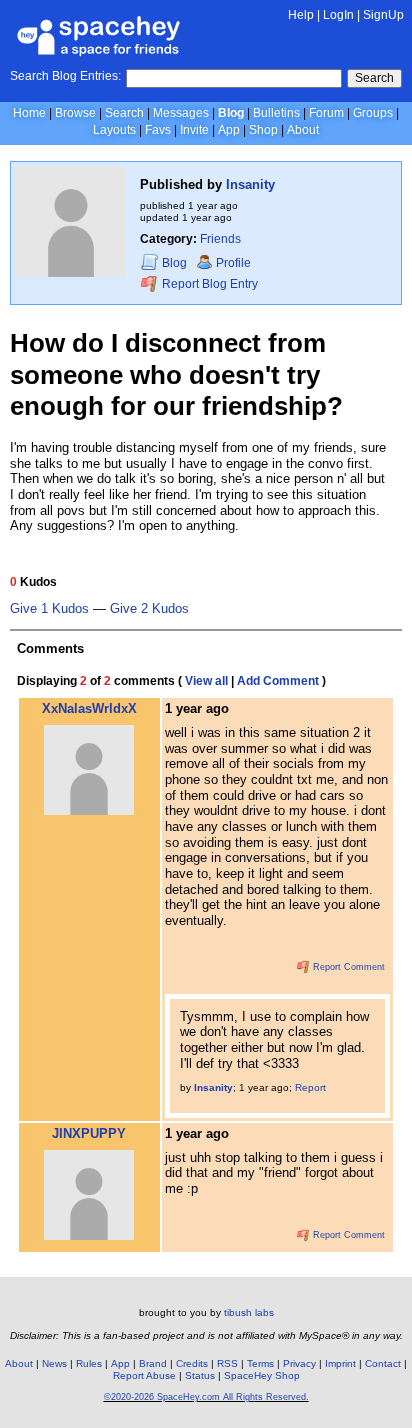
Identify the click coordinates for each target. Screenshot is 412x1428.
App (229, 130)
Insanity (250, 184)
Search (374, 78)
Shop (263, 130)
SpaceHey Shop (262, 1375)
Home (29, 113)
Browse (75, 113)
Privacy (299, 1363)
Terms (260, 1363)
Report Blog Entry (208, 285)
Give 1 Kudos (49, 609)
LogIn (338, 15)
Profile (233, 263)
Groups (373, 113)
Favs (158, 130)
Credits (192, 1363)
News (54, 1363)
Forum (326, 113)
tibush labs (249, 1312)
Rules (89, 1363)
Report (310, 1087)
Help (301, 15)
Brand (153, 1363)
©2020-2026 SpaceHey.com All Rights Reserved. (206, 1397)
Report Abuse (144, 1375)
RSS (227, 1363)
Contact (383, 1363)
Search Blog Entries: (65, 76)
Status (200, 1375)
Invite (194, 130)
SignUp (383, 15)
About (303, 130)
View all (206, 681)
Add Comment (278, 681)
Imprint (340, 1363)
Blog (231, 113)
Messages (181, 113)
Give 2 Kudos (149, 609)
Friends (220, 239)
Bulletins (276, 113)
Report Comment (347, 967)
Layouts (114, 130)
